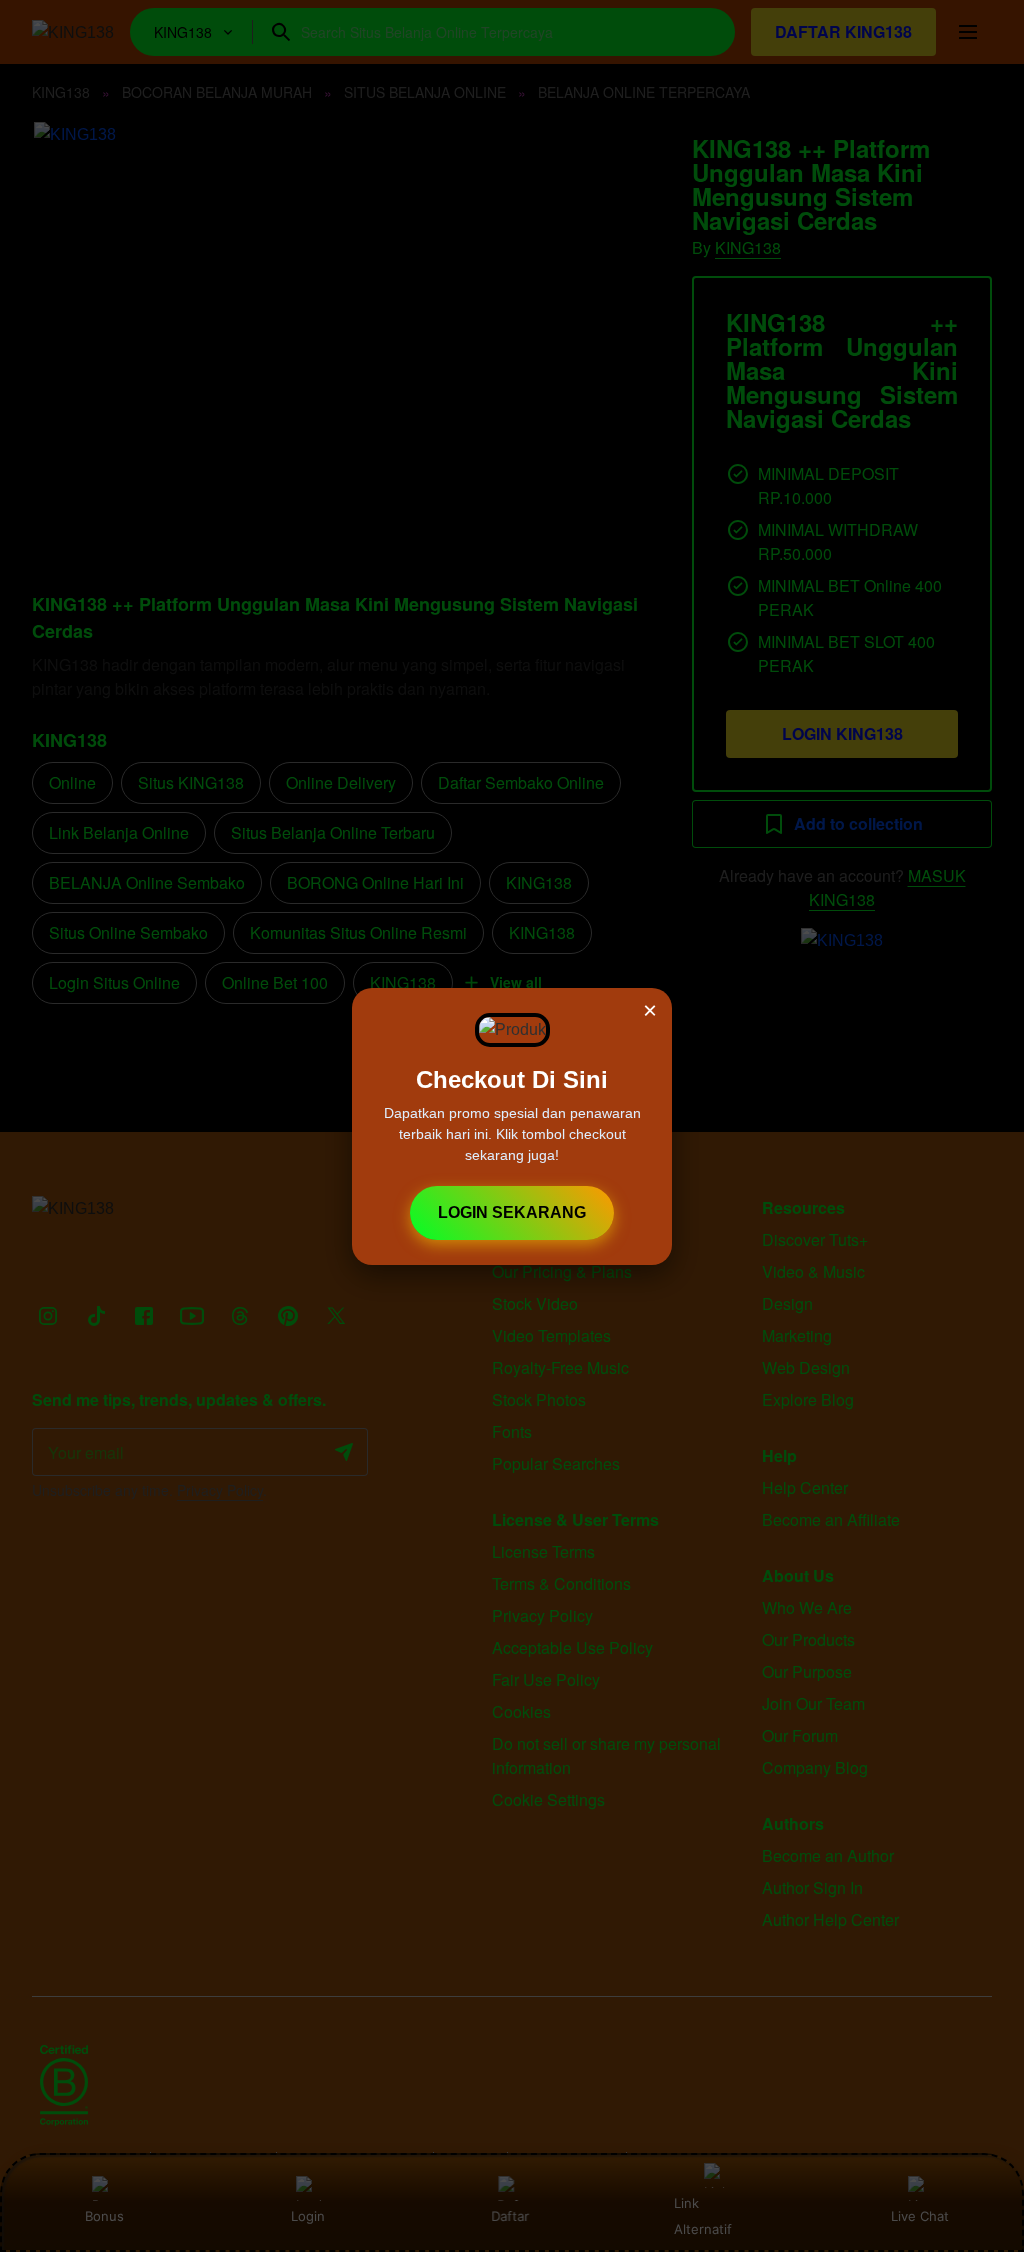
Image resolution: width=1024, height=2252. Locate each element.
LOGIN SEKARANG (512, 1212)
